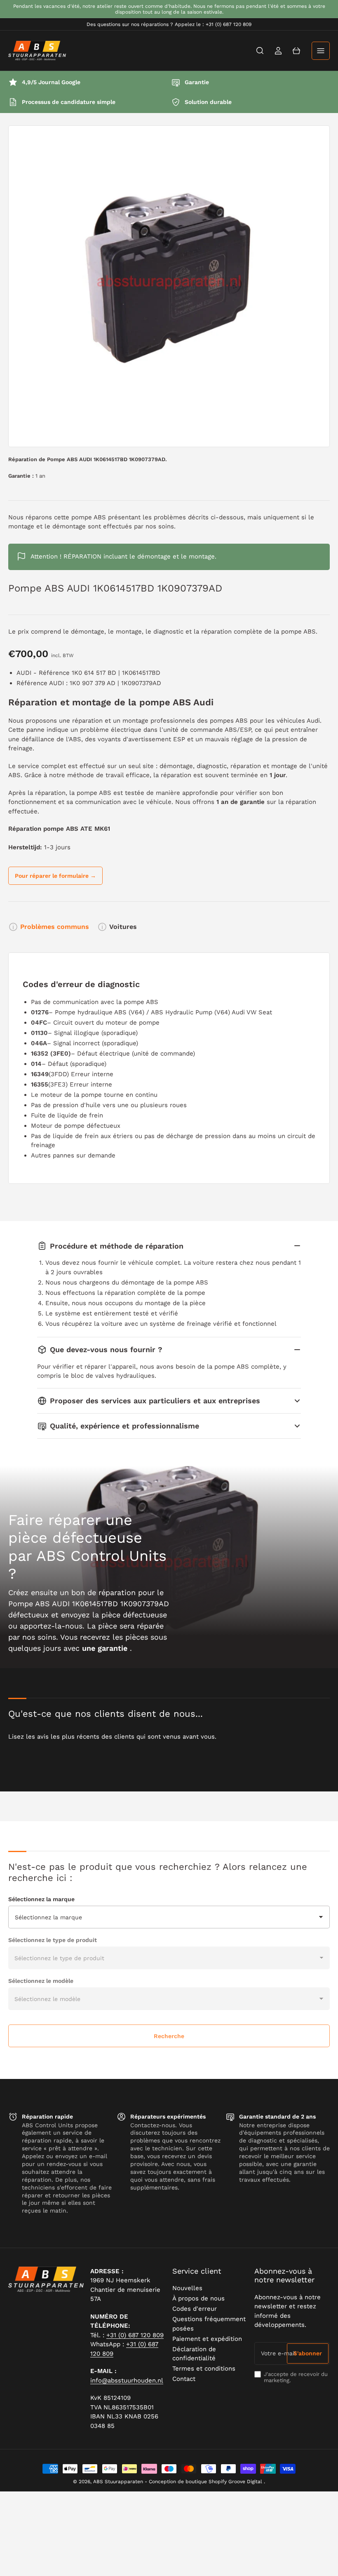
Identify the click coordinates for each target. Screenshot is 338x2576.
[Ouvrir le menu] (321, 51)
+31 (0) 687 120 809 (135, 2335)
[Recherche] (260, 51)
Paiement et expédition (207, 2339)
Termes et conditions (204, 2369)
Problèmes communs (55, 927)
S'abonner (308, 2353)
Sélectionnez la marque (41, 1899)
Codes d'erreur (195, 2309)
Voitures (123, 927)
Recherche (169, 2036)
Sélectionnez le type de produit (53, 1940)
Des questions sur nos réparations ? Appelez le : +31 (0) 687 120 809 (169, 24)
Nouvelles (187, 2288)
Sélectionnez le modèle (41, 1981)
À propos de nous (198, 2298)
